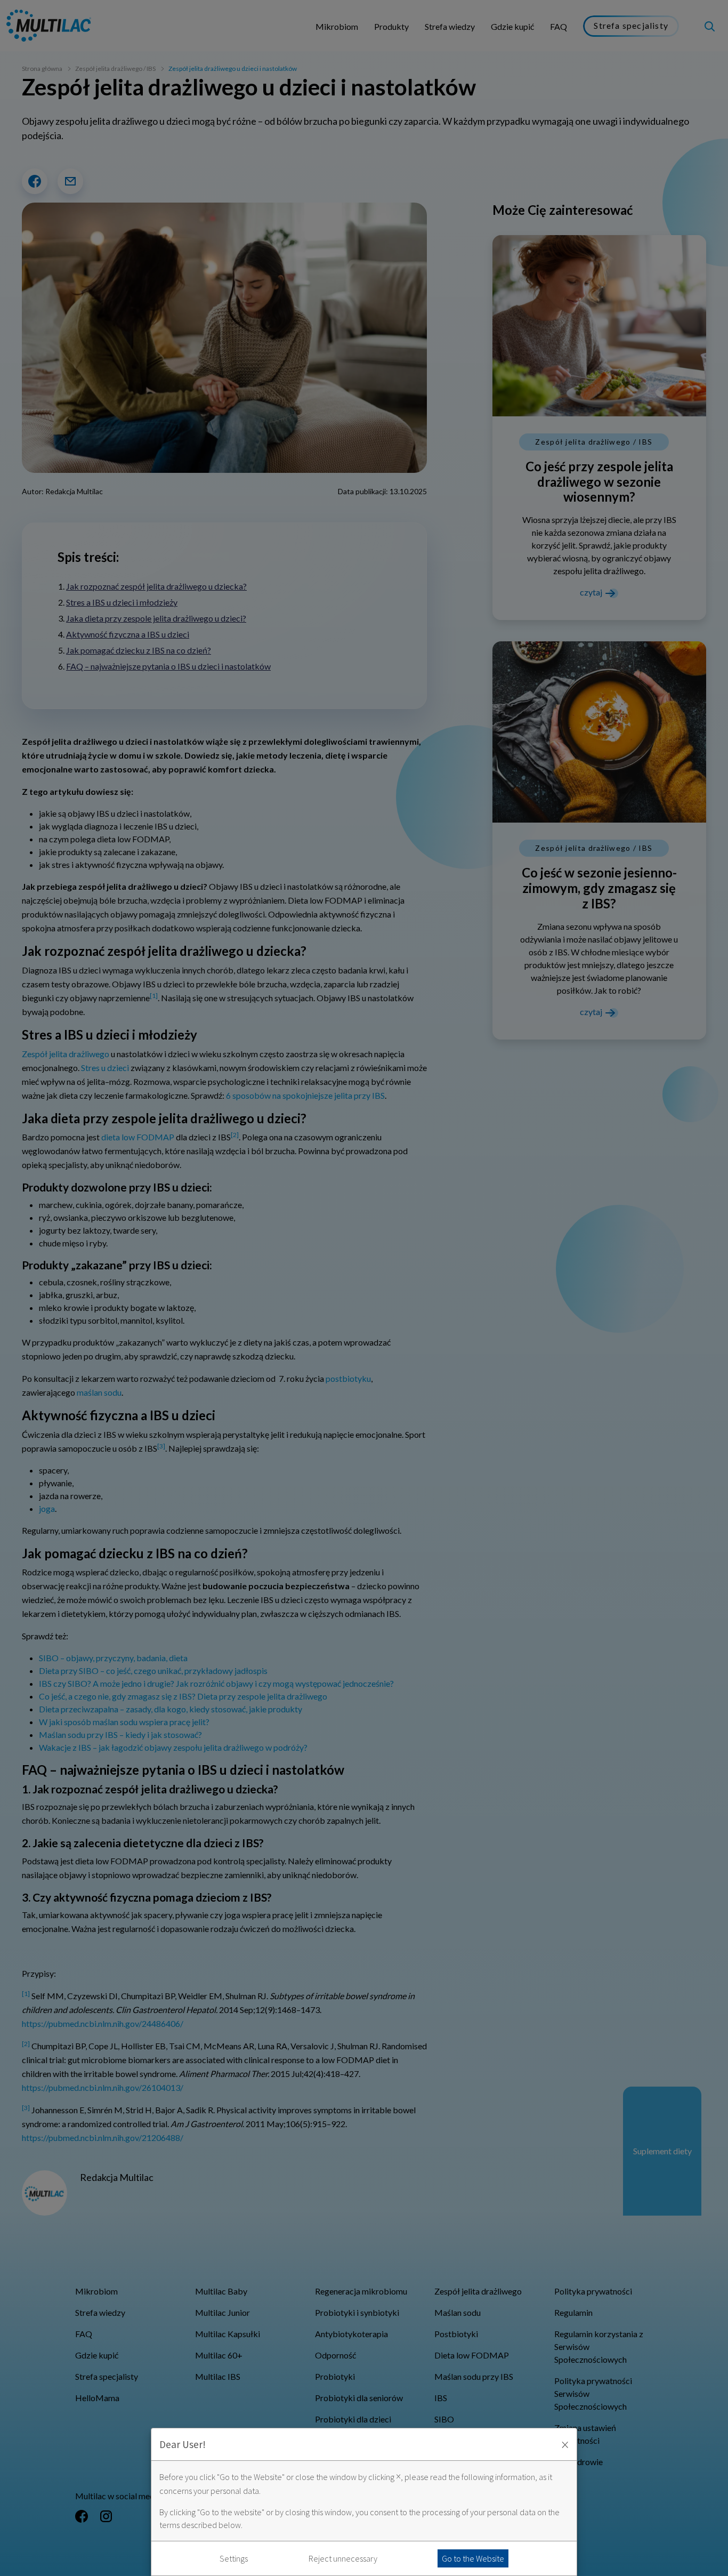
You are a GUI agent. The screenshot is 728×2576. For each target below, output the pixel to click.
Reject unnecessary (343, 2558)
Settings (234, 2558)
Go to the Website (473, 2558)
